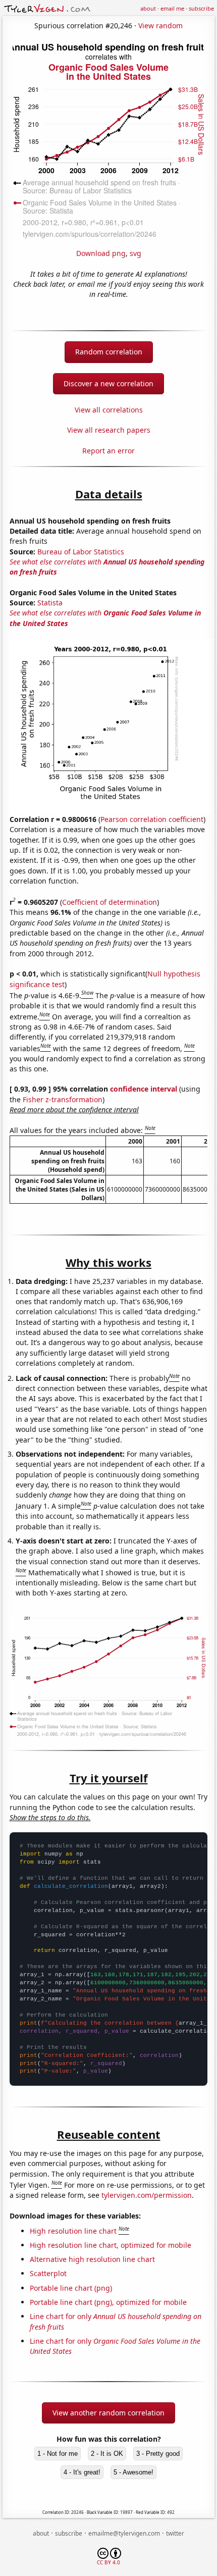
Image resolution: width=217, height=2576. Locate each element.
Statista (50, 603)
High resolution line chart (73, 2231)
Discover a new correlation (108, 383)
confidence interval (144, 1089)
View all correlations (109, 410)
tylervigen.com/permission (147, 2195)
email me (172, 8)
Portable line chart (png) (71, 2288)
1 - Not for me (58, 2454)
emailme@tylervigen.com (124, 2533)
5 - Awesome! (133, 2472)
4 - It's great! (82, 2472)
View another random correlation (108, 2413)
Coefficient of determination (110, 902)
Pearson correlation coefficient (152, 819)
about (148, 8)
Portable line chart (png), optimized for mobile (108, 2302)
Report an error (108, 451)
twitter (175, 2533)
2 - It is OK (107, 2454)
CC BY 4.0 (108, 2562)
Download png (101, 253)
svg (135, 253)
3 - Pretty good (158, 2454)
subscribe (201, 8)
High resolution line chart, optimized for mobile (111, 2245)
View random (160, 25)
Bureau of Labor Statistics (81, 552)
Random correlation (109, 352)
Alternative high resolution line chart (92, 2259)
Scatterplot (48, 2273)
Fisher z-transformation (63, 1099)
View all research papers (109, 430)
